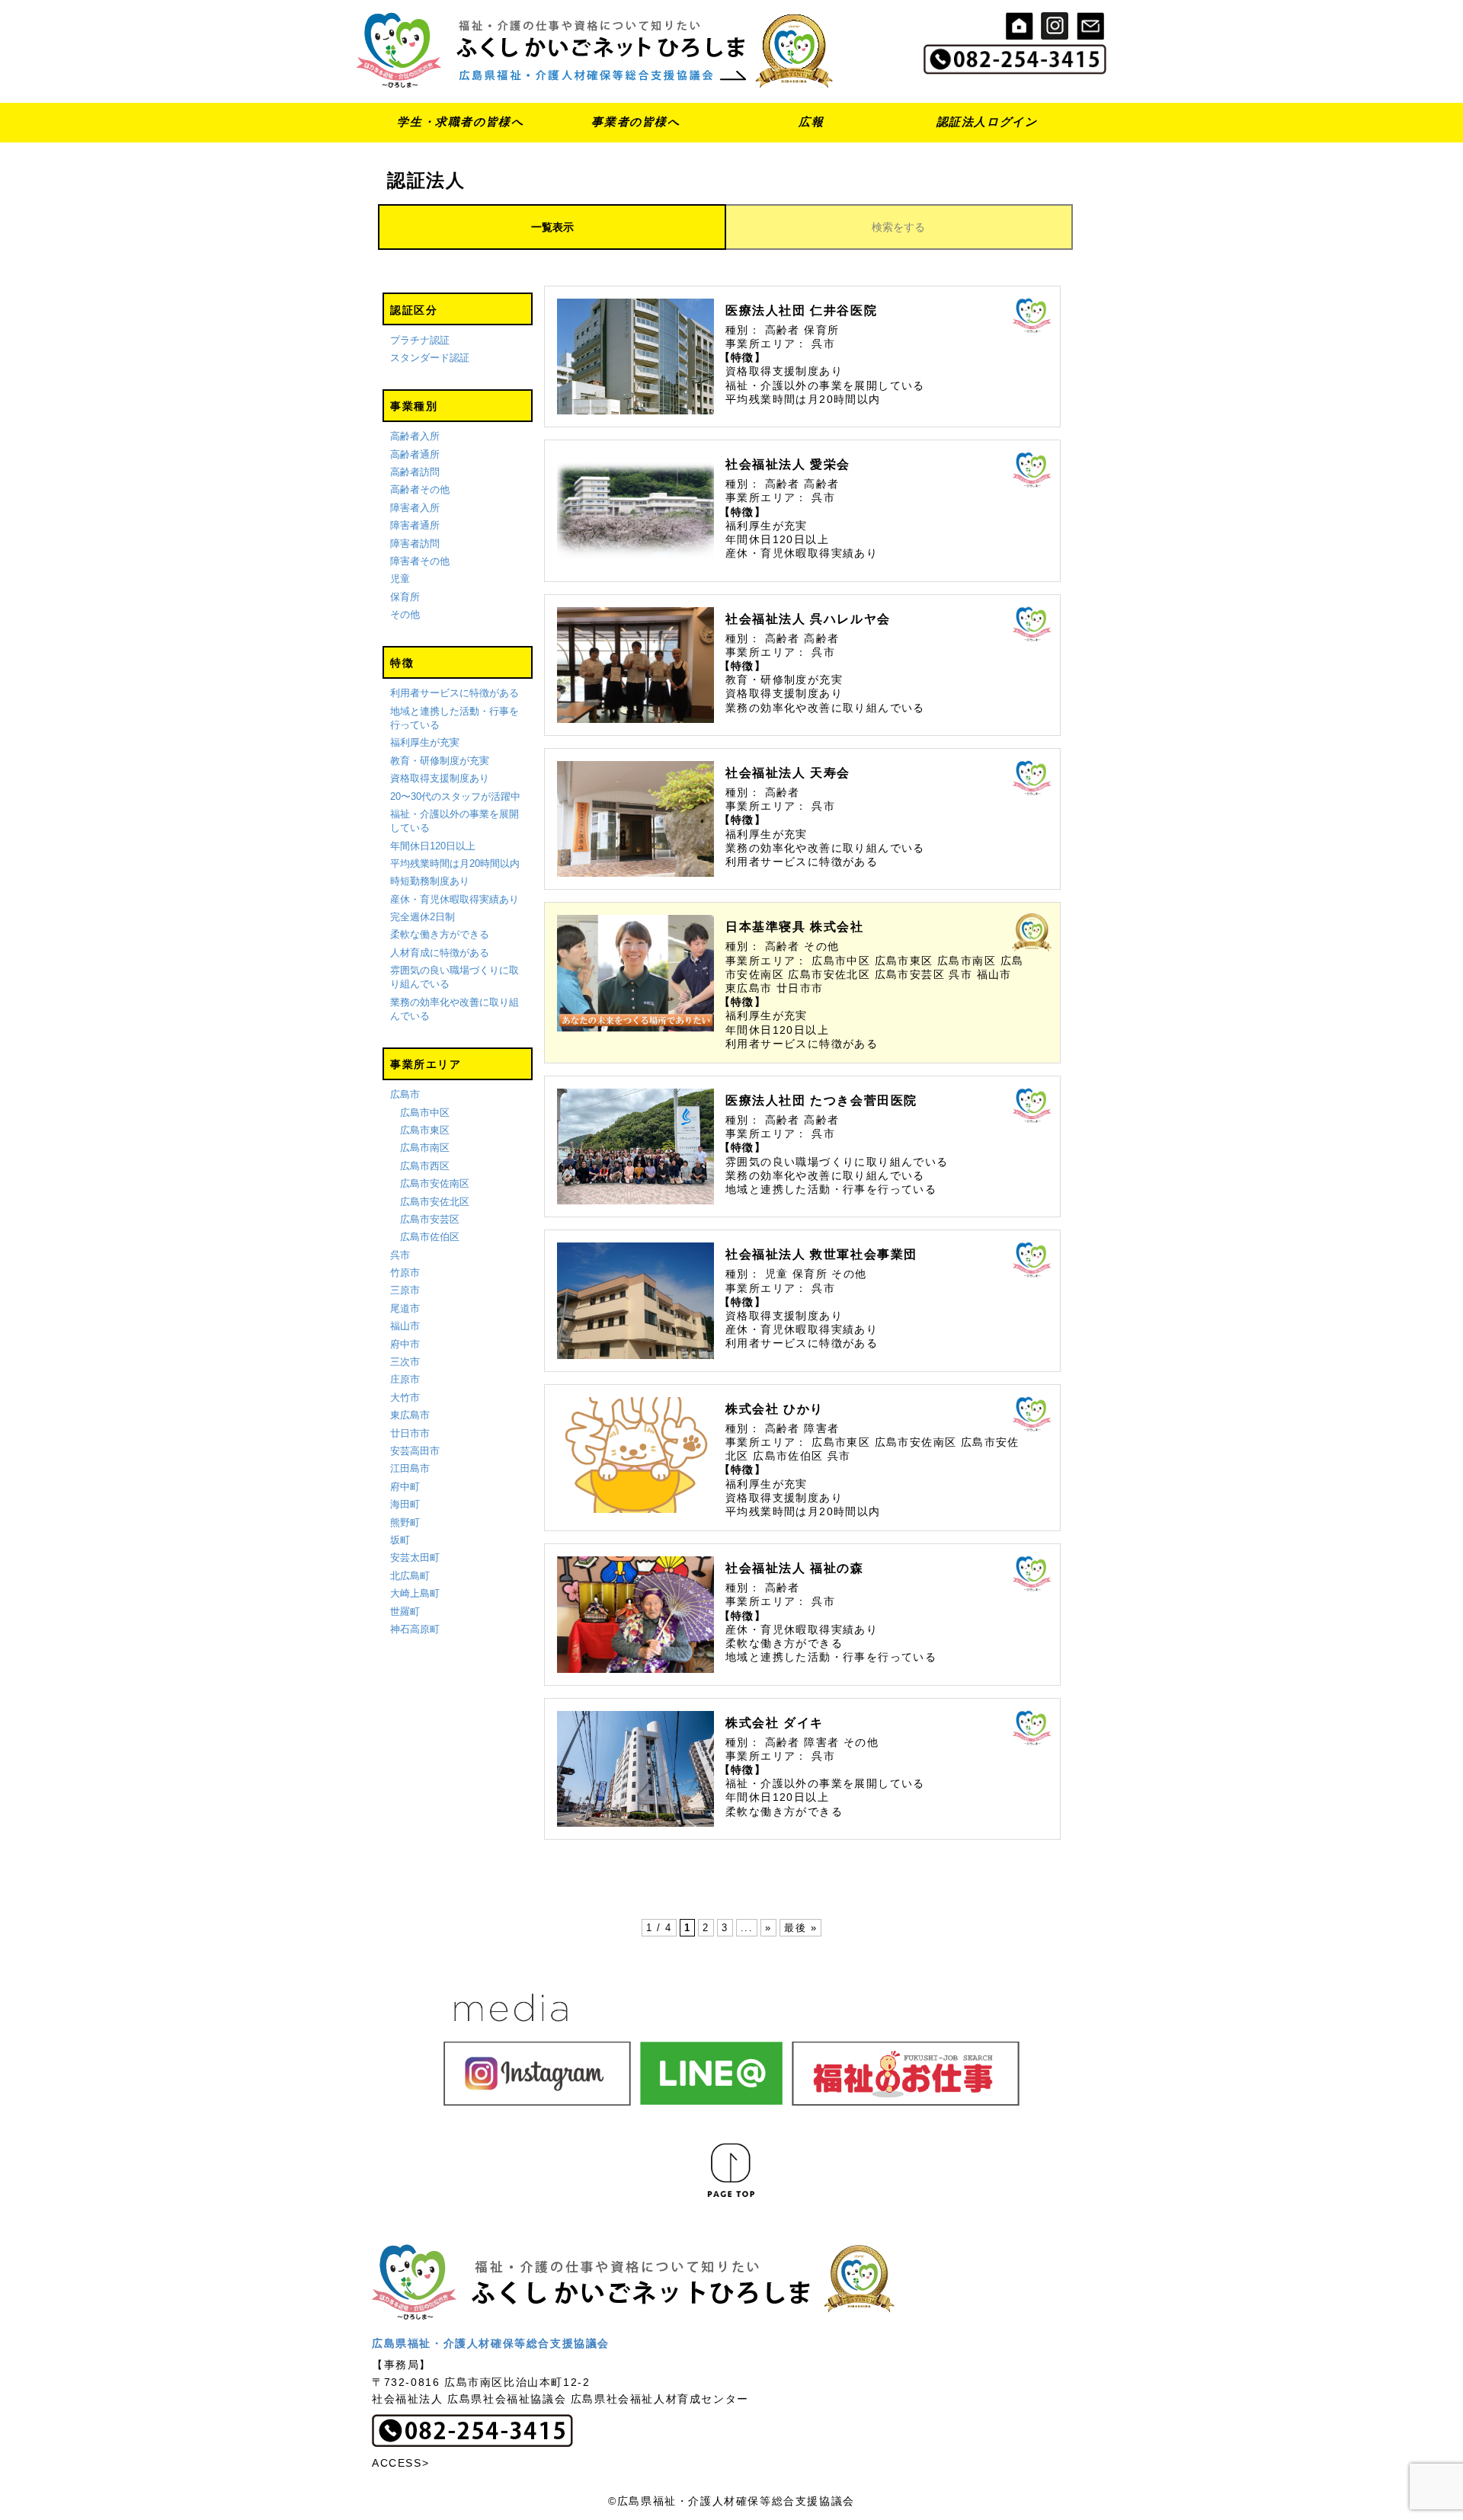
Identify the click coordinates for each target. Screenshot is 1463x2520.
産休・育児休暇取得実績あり (455, 899)
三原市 (405, 1290)
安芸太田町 (415, 1557)
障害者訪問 (415, 544)
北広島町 (410, 1576)
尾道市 (405, 1308)
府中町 (405, 1487)
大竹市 (405, 1398)
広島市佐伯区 (430, 1237)
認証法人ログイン (987, 122)
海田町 (405, 1504)
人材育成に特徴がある (440, 953)
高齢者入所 (415, 436)
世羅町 (405, 1612)
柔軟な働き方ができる (440, 934)
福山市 (405, 1326)
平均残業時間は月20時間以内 (455, 863)
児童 (400, 579)
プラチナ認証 (420, 340)
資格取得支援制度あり (440, 778)
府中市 (405, 1344)
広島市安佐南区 (435, 1183)
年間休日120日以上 (433, 846)
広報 (811, 122)
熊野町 (405, 1522)
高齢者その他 (420, 489)
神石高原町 (415, 1629)
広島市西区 (425, 1166)
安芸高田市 (415, 1451)
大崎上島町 (415, 1593)
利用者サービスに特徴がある (455, 693)
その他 (405, 614)
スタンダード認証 (430, 358)
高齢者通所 (415, 454)
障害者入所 (415, 508)
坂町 (400, 1540)
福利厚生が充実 (425, 742)
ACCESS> (400, 2463)
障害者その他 (420, 561)
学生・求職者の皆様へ (460, 122)
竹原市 (405, 1273)
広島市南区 (425, 1148)
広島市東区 (425, 1130)
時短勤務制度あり (430, 881)
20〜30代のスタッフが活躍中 (455, 796)
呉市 (400, 1255)
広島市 (405, 1094)
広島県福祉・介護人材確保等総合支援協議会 (491, 2343)
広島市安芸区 (430, 1219)
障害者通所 (415, 525)
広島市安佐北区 (435, 1202)
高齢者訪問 (415, 472)
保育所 (405, 597)
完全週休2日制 (423, 917)
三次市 (405, 1362)
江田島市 (410, 1468)
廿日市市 (410, 1433)
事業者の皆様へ (635, 122)
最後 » (800, 1928)
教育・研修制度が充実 (440, 761)
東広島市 (410, 1415)
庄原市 (405, 1379)
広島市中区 (425, 1113)
